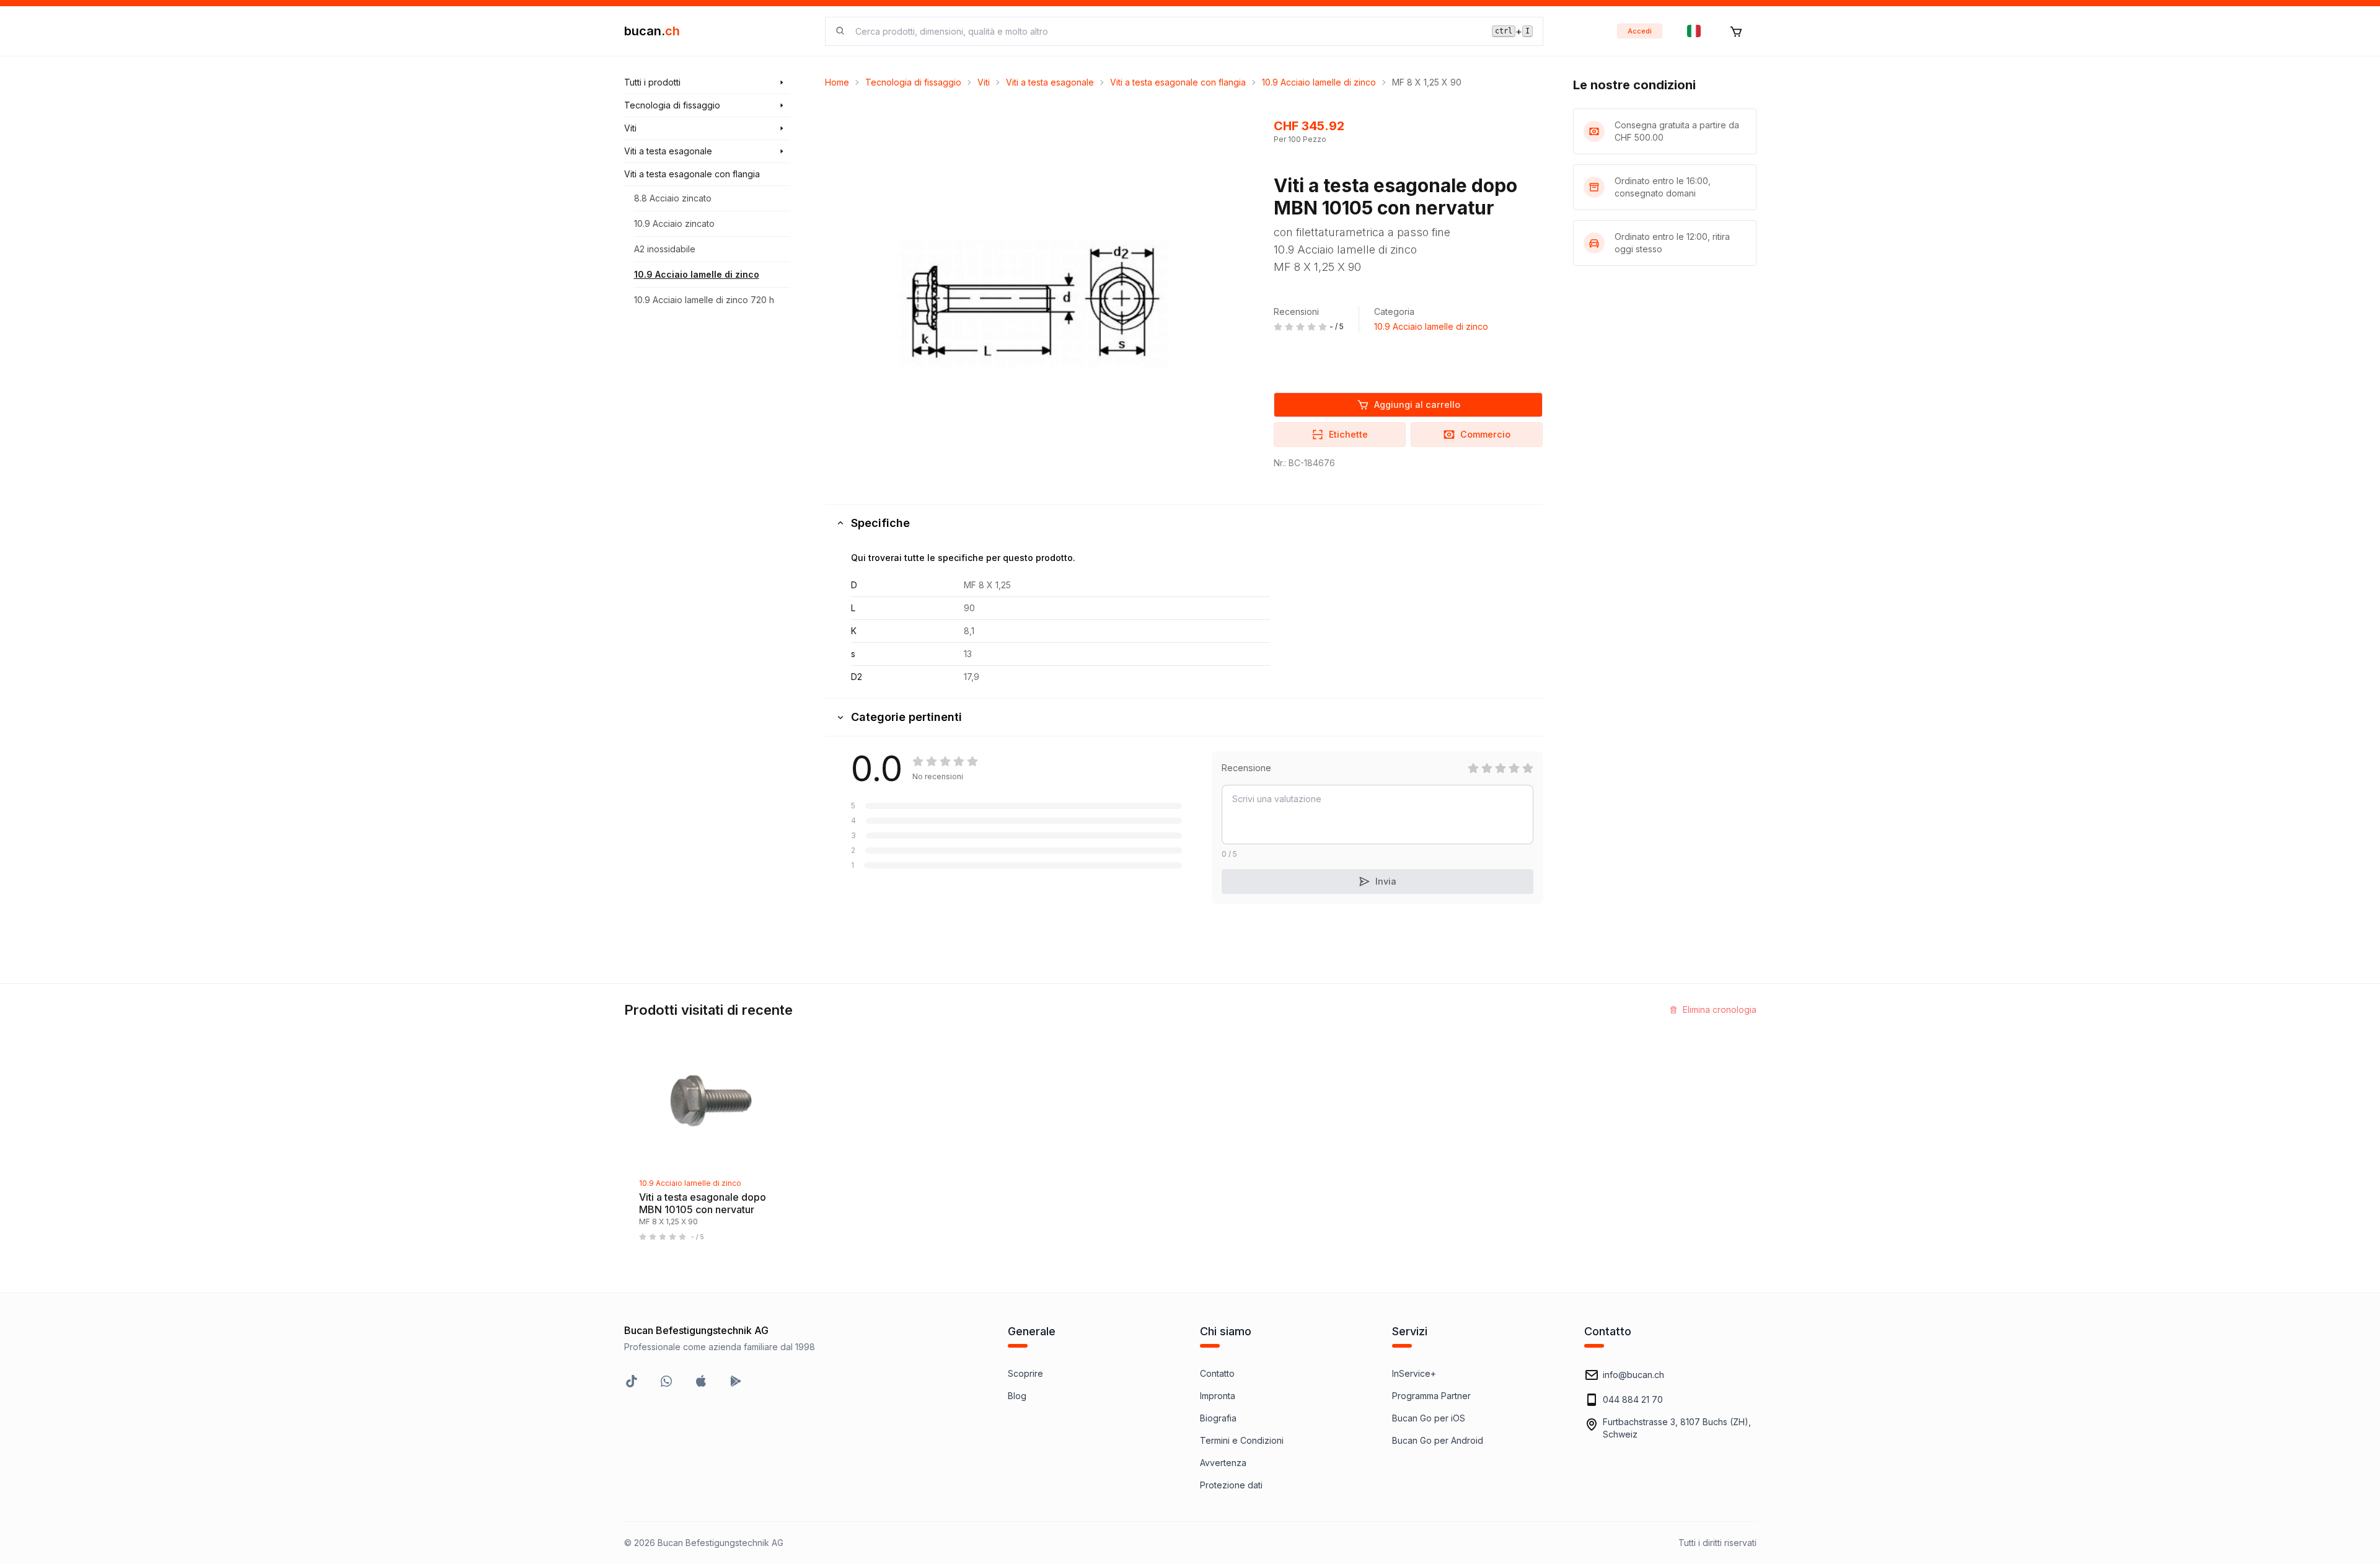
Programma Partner (1431, 1396)
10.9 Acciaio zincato (674, 223)
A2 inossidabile (665, 249)
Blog (1017, 1396)
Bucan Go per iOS (1429, 1418)
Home (837, 82)
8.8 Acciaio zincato (673, 198)
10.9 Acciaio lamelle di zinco (697, 274)
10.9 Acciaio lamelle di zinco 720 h (704, 300)
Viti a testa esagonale (1050, 82)
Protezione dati (1231, 1485)
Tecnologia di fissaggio (913, 82)
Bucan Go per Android (1438, 1440)
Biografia (1218, 1418)
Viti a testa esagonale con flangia (1178, 82)
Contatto (1217, 1373)
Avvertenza (1223, 1463)
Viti (984, 82)
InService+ (1414, 1373)
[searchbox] (1166, 31)
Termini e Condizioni (1242, 1440)
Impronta (1218, 1396)
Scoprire (1025, 1373)
